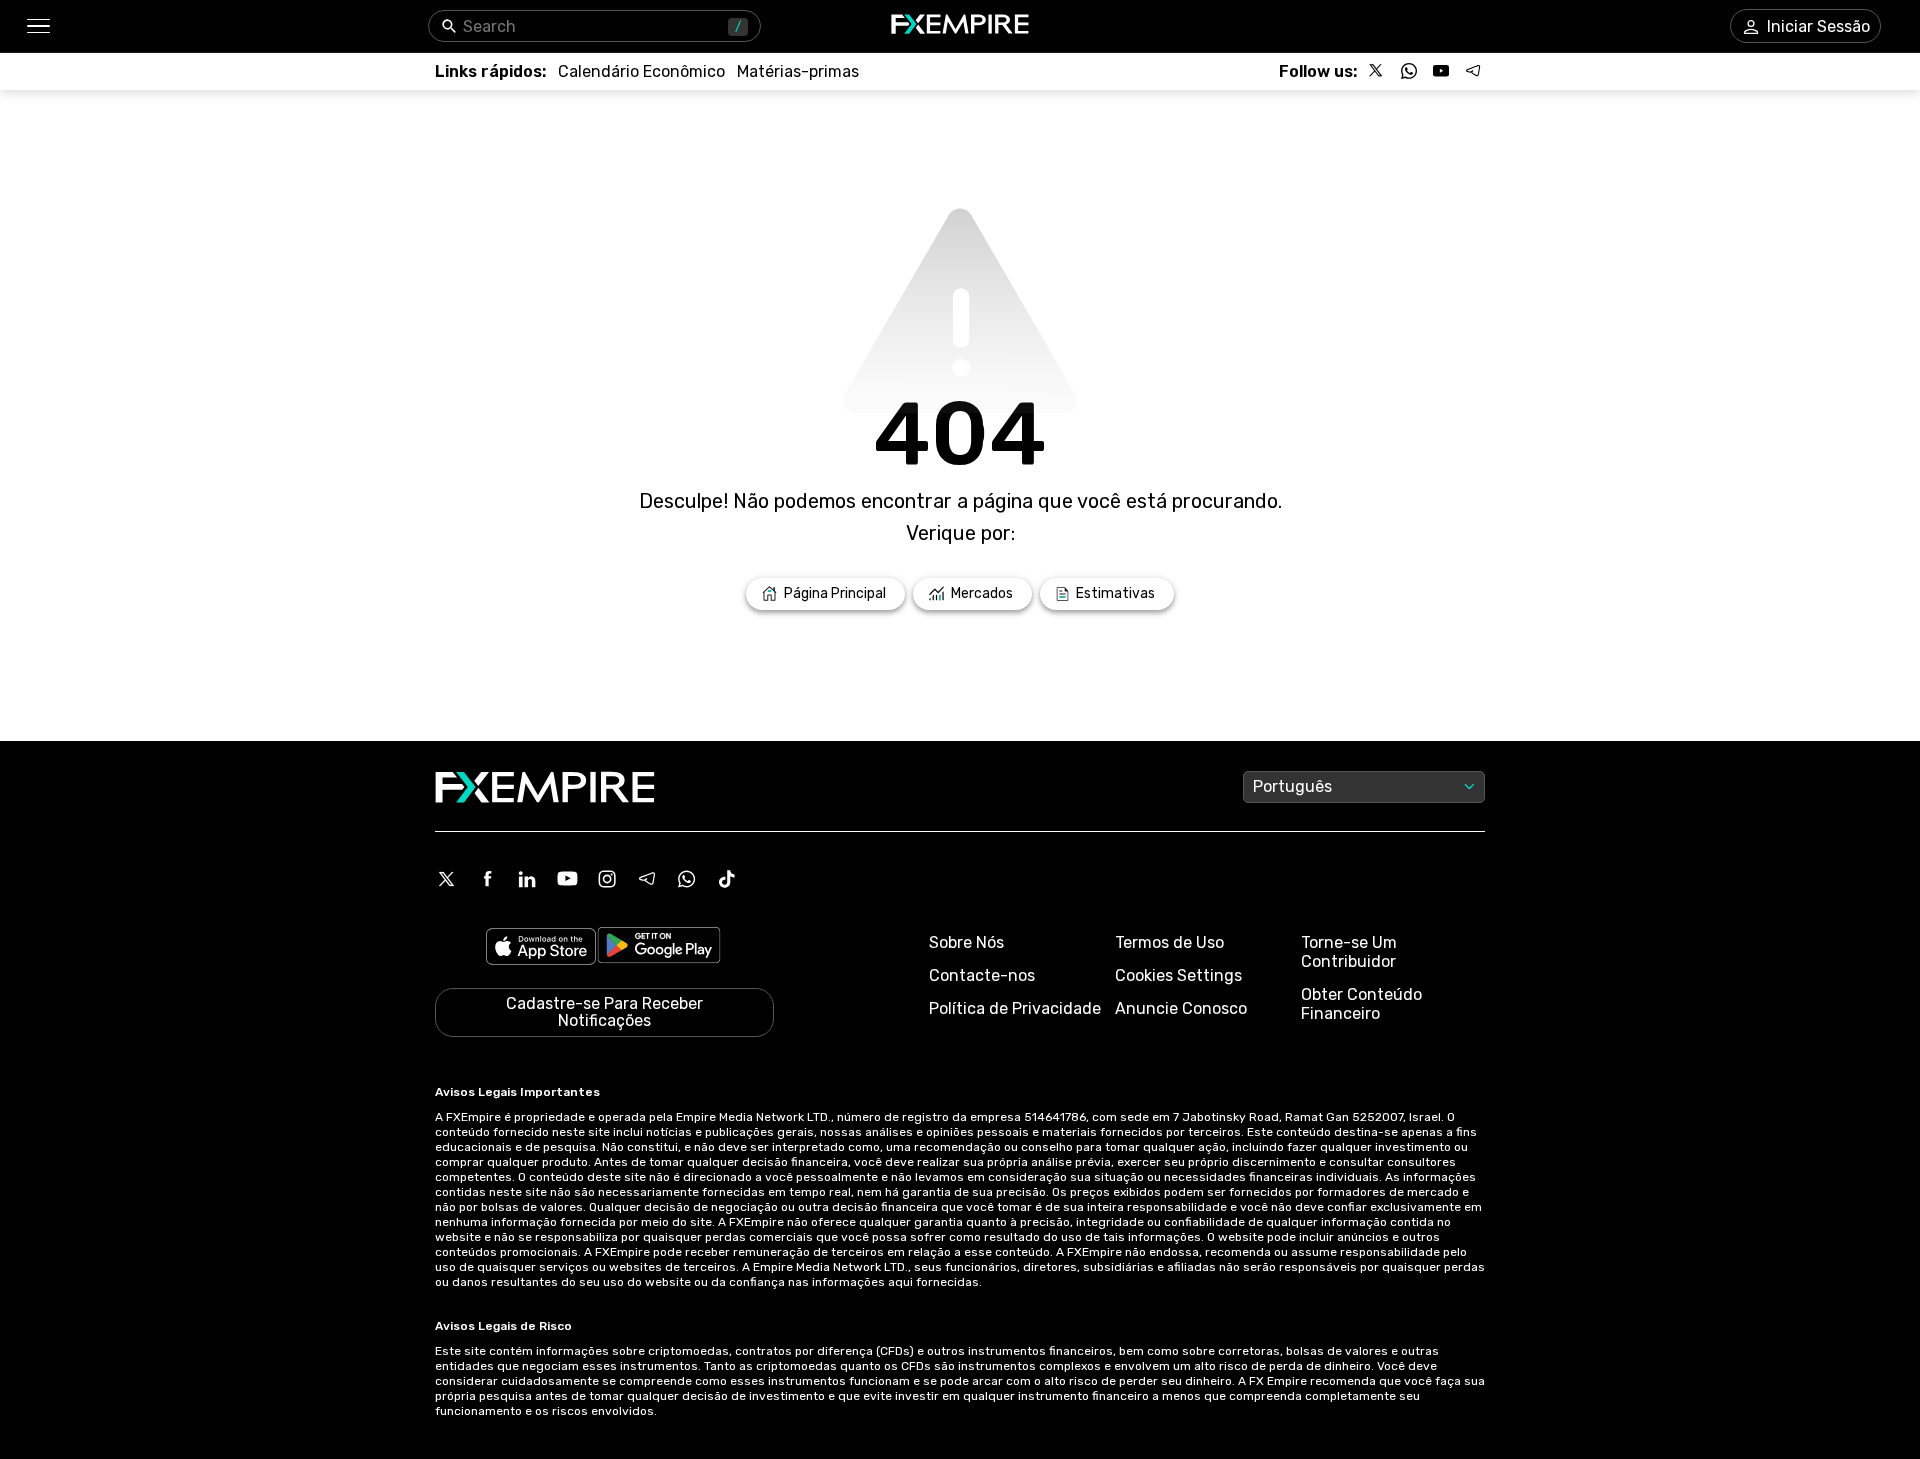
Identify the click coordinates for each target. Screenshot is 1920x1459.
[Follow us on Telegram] (1473, 71)
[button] (37, 26)
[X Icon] (447, 879)
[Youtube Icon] (567, 879)
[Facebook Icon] (487, 879)
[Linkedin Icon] (527, 879)
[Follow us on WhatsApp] (1409, 71)
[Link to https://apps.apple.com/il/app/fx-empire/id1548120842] (541, 948)
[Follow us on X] (1377, 71)
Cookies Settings (1178, 975)
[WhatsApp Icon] (687, 879)
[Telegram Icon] (647, 879)
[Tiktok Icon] (727, 879)
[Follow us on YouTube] (1441, 71)
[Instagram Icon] (607, 879)
